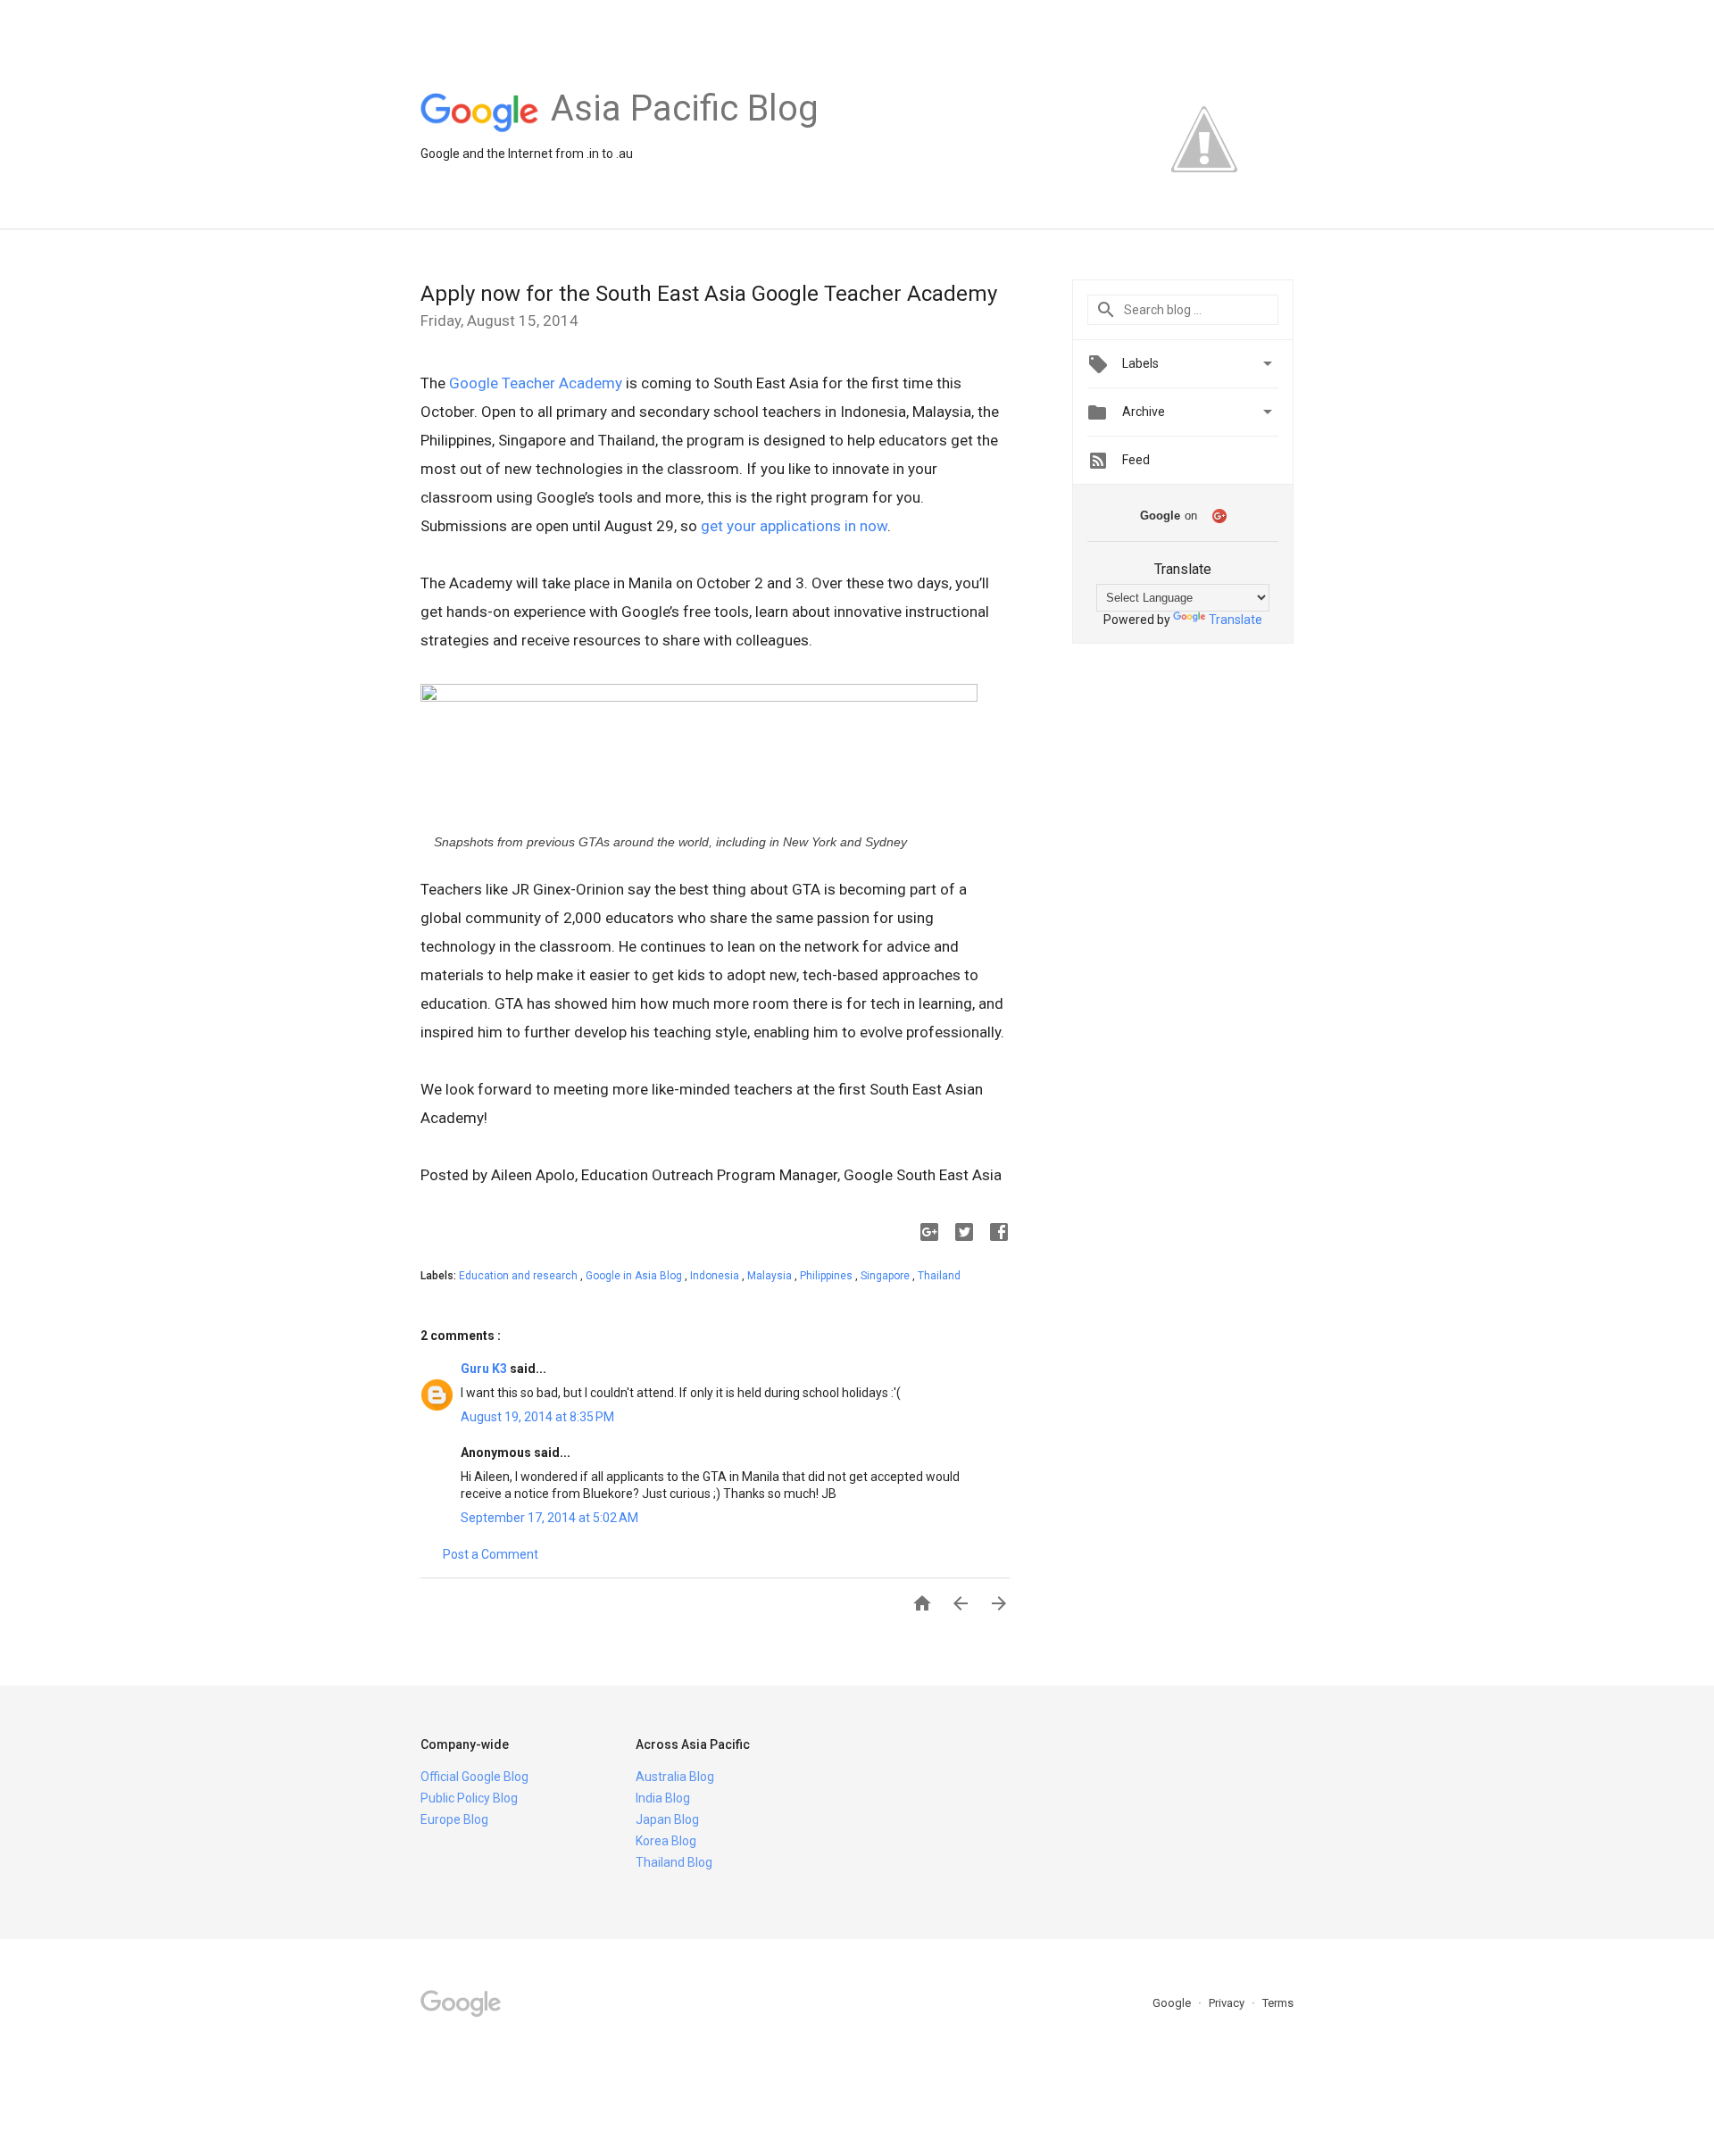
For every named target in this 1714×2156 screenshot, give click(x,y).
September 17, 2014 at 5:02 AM (549, 1518)
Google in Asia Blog (635, 1276)
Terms (1278, 2003)
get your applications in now (794, 526)
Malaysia (771, 1276)
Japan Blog (667, 1819)
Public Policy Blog (469, 1798)
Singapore (886, 1276)
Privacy (1228, 2003)
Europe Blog (454, 1819)
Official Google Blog (474, 1777)
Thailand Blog (674, 1862)
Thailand (939, 1276)
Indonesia (716, 1276)
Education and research (520, 1276)
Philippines (828, 1276)
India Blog (663, 1798)
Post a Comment (491, 1554)
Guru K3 (485, 1369)
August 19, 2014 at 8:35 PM (537, 1417)
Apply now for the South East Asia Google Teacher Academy (709, 294)
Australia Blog (675, 1777)
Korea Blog (666, 1841)
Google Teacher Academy (536, 383)
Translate (1236, 620)
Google (1173, 2003)
